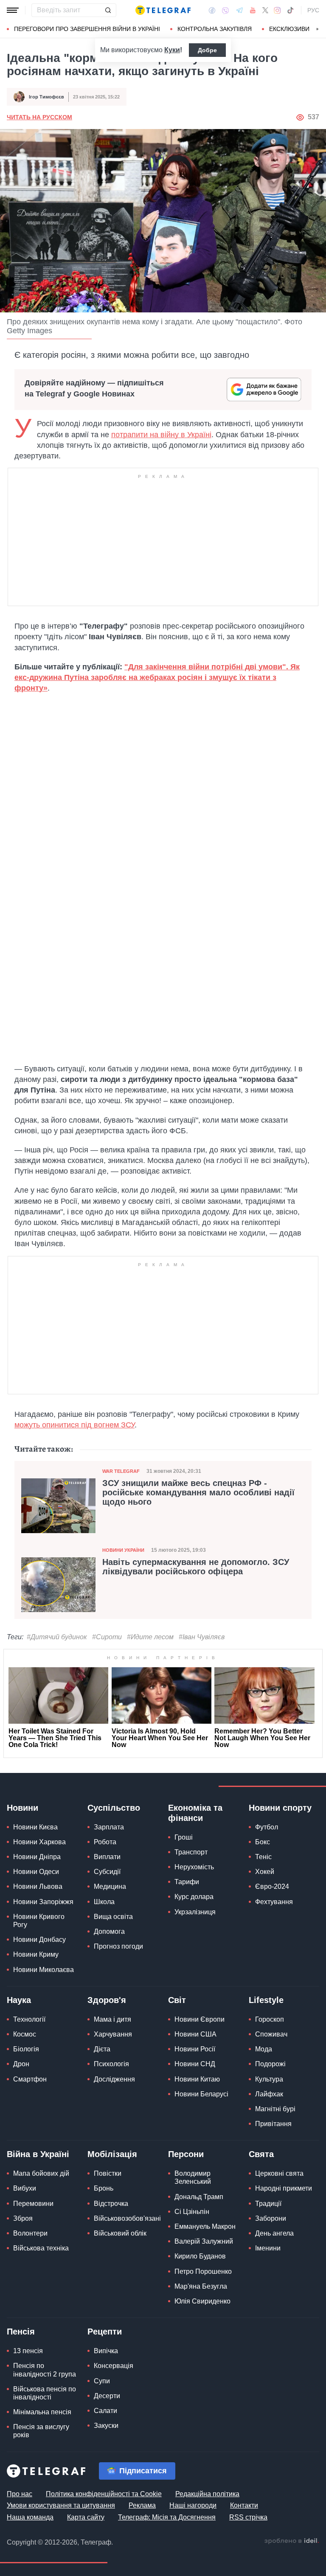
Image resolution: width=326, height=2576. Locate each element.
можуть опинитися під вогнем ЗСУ (74, 1425)
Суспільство (114, 1808)
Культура (269, 2079)
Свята (261, 2154)
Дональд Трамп (199, 2197)
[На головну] (163, 10)
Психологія (111, 2064)
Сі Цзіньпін (192, 2212)
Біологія (26, 2049)
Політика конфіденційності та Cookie (104, 2494)
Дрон (21, 2064)
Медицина (110, 1886)
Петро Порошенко (203, 2271)
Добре (207, 50)
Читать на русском (39, 117)
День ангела (274, 2233)
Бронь (104, 2188)
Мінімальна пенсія (42, 2412)
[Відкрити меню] (13, 10)
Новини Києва (35, 1827)
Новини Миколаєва (44, 1970)
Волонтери (30, 2233)
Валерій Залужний (204, 2241)
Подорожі (270, 2064)
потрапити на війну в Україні (161, 435)
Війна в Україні (38, 2154)
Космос (25, 2034)
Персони (186, 2154)
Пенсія (21, 2332)
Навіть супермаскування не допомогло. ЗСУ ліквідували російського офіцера (196, 1567)
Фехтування (274, 1902)
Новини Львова (38, 1886)
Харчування (113, 2034)
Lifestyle (266, 2000)
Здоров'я (107, 2000)
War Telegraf (121, 1471)
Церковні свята (279, 2173)
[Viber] (225, 10)
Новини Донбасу (39, 1940)
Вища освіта (113, 1917)
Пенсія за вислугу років (41, 2431)
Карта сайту (86, 2517)
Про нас (20, 2494)
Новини (22, 1808)
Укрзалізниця (195, 1912)
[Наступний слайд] (318, 29)
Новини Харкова (39, 1842)
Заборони (271, 2218)
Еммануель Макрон (205, 2226)
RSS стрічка (248, 2517)
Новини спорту (280, 1808)
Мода (264, 2049)
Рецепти (105, 2332)
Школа (104, 1902)
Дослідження (114, 2079)
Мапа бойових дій (41, 2173)
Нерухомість (194, 1867)
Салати (105, 2411)
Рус (313, 10)
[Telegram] (239, 10)
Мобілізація (112, 2154)
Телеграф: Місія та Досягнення (167, 2517)
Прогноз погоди (118, 1946)
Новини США (195, 2034)
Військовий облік (120, 2233)
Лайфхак (269, 2094)
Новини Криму (36, 1954)
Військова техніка (41, 2248)
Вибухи (25, 2188)
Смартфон (30, 2079)
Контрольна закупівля (215, 29)
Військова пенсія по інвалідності (45, 2393)
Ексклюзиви (289, 29)
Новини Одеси (36, 1872)
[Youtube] (253, 10)
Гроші (184, 1837)
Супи (102, 2381)
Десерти (107, 2396)
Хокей (265, 1872)
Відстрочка (111, 2204)
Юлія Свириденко (202, 2301)
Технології (29, 2019)
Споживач (271, 2034)
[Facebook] (212, 10)
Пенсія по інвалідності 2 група (45, 2370)
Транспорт (191, 1852)
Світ (177, 2000)
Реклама (142, 2505)
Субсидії (107, 1872)
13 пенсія (28, 2351)
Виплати (107, 1857)
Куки (172, 50)
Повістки (108, 2173)
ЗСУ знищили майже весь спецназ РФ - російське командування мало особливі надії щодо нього (198, 1492)
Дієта (102, 2049)
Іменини (268, 2248)
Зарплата (109, 1827)
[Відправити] (108, 10)
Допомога (109, 1931)
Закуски (106, 2426)
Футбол (267, 1827)
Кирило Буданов (200, 2256)
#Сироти (107, 1637)
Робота (105, 1842)
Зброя (23, 2218)
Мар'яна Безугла (201, 2286)
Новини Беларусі (201, 2094)
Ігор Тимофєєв (46, 97)
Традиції (268, 2204)
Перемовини (33, 2204)
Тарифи (187, 1882)
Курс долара (194, 1897)
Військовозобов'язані (127, 2218)
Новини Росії (195, 2049)
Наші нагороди (193, 2505)
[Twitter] (265, 10)
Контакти (244, 2505)
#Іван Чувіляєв (202, 1637)
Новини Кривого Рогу (39, 1921)
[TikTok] (290, 10)
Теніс (263, 1857)
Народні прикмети (284, 2188)
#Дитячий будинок (57, 1637)
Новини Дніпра (37, 1857)
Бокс (263, 1842)
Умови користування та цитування (61, 2505)
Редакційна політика (207, 2494)
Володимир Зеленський (193, 2177)
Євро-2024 (272, 1886)
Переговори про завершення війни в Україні (87, 29)
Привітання (273, 2124)
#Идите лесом (150, 1637)
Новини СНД (195, 2064)
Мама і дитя (112, 2019)
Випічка (106, 2351)
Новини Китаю (197, 2079)
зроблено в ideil (292, 2541)
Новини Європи (200, 2019)
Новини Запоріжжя (43, 1902)
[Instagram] (277, 10)
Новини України (123, 1550)
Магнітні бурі (275, 2109)
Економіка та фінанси (195, 1813)
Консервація (114, 2366)
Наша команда (30, 2517)
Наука (19, 2000)
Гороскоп (270, 2019)
